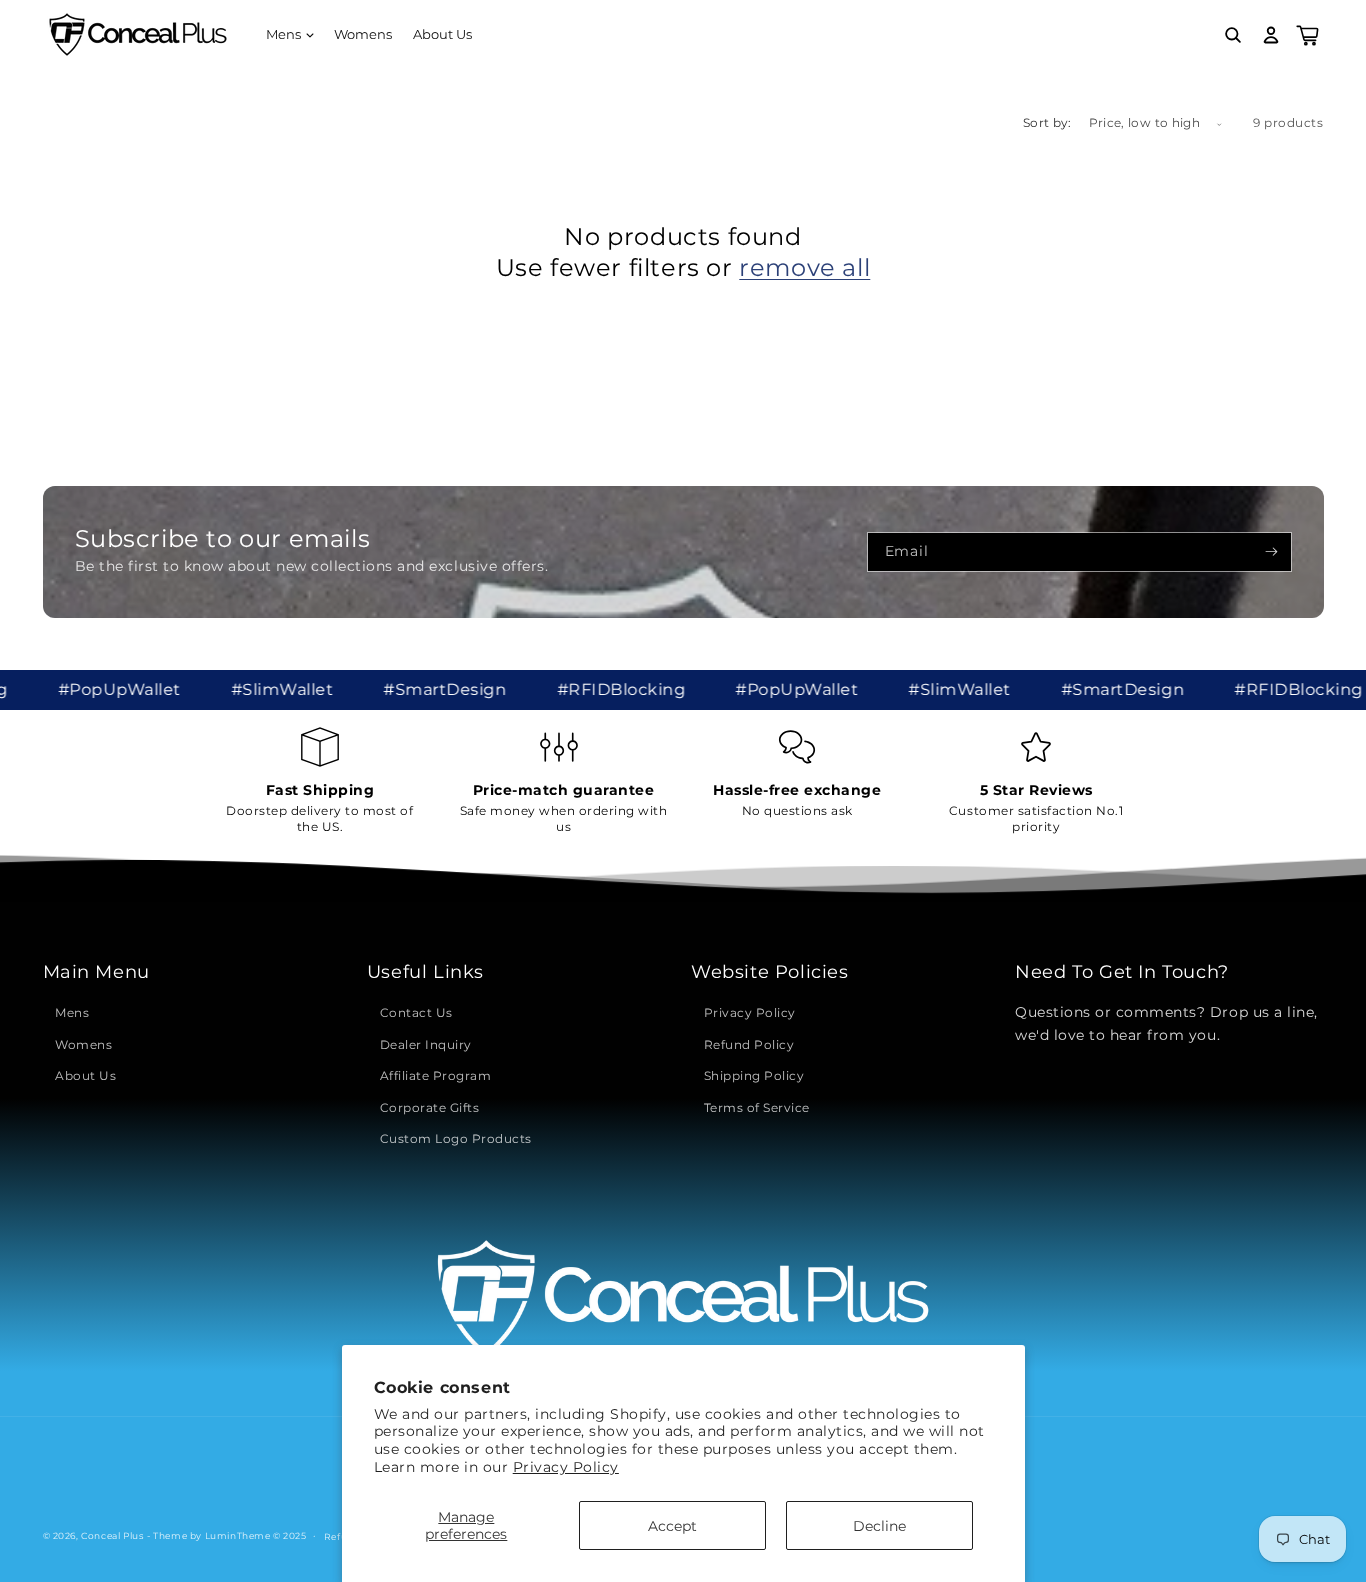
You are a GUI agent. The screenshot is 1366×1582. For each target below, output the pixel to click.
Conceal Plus (112, 1535)
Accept (672, 1526)
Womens (83, 1044)
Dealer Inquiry (426, 1044)
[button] (290, 35)
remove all (804, 267)
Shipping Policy (754, 1075)
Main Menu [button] (96, 972)
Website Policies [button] (770, 972)
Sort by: (1047, 122)
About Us (85, 1075)
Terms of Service (757, 1107)
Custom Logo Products (456, 1138)
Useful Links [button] (425, 972)
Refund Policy (749, 1044)
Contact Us (416, 1012)
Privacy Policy (566, 1467)
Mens (72, 1012)
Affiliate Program (436, 1075)
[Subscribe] (1271, 552)
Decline (879, 1526)
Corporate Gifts (430, 1107)
